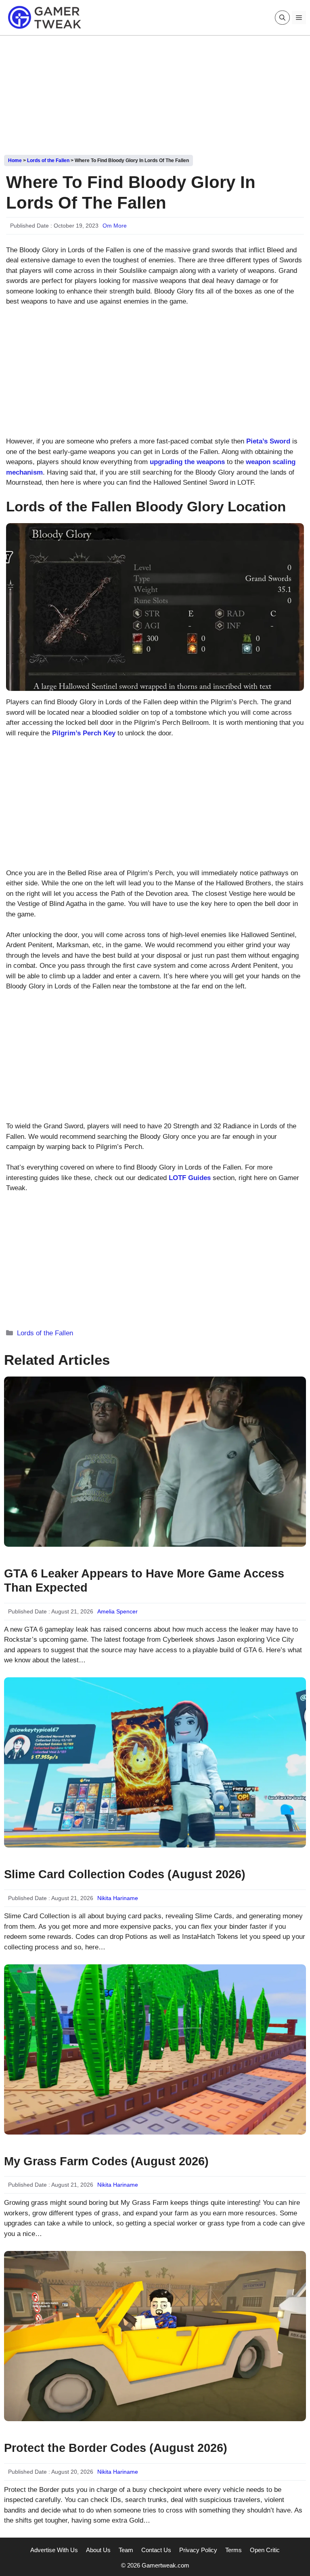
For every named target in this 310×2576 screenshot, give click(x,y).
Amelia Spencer (117, 1611)
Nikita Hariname (118, 1898)
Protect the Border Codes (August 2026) (116, 2448)
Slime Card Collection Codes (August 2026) (125, 1874)
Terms (234, 2550)
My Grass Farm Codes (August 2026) (106, 2161)
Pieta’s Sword (268, 441)
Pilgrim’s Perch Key (84, 733)
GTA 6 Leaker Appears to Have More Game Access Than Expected (144, 1580)
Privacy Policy (198, 2550)
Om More (115, 226)
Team (126, 2550)
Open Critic (265, 2550)
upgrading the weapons (187, 462)
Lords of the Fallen (48, 160)
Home (15, 160)
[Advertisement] (155, 92)
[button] (282, 18)
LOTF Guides (190, 1178)
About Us (98, 2550)
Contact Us (156, 2550)
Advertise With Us (54, 2550)
